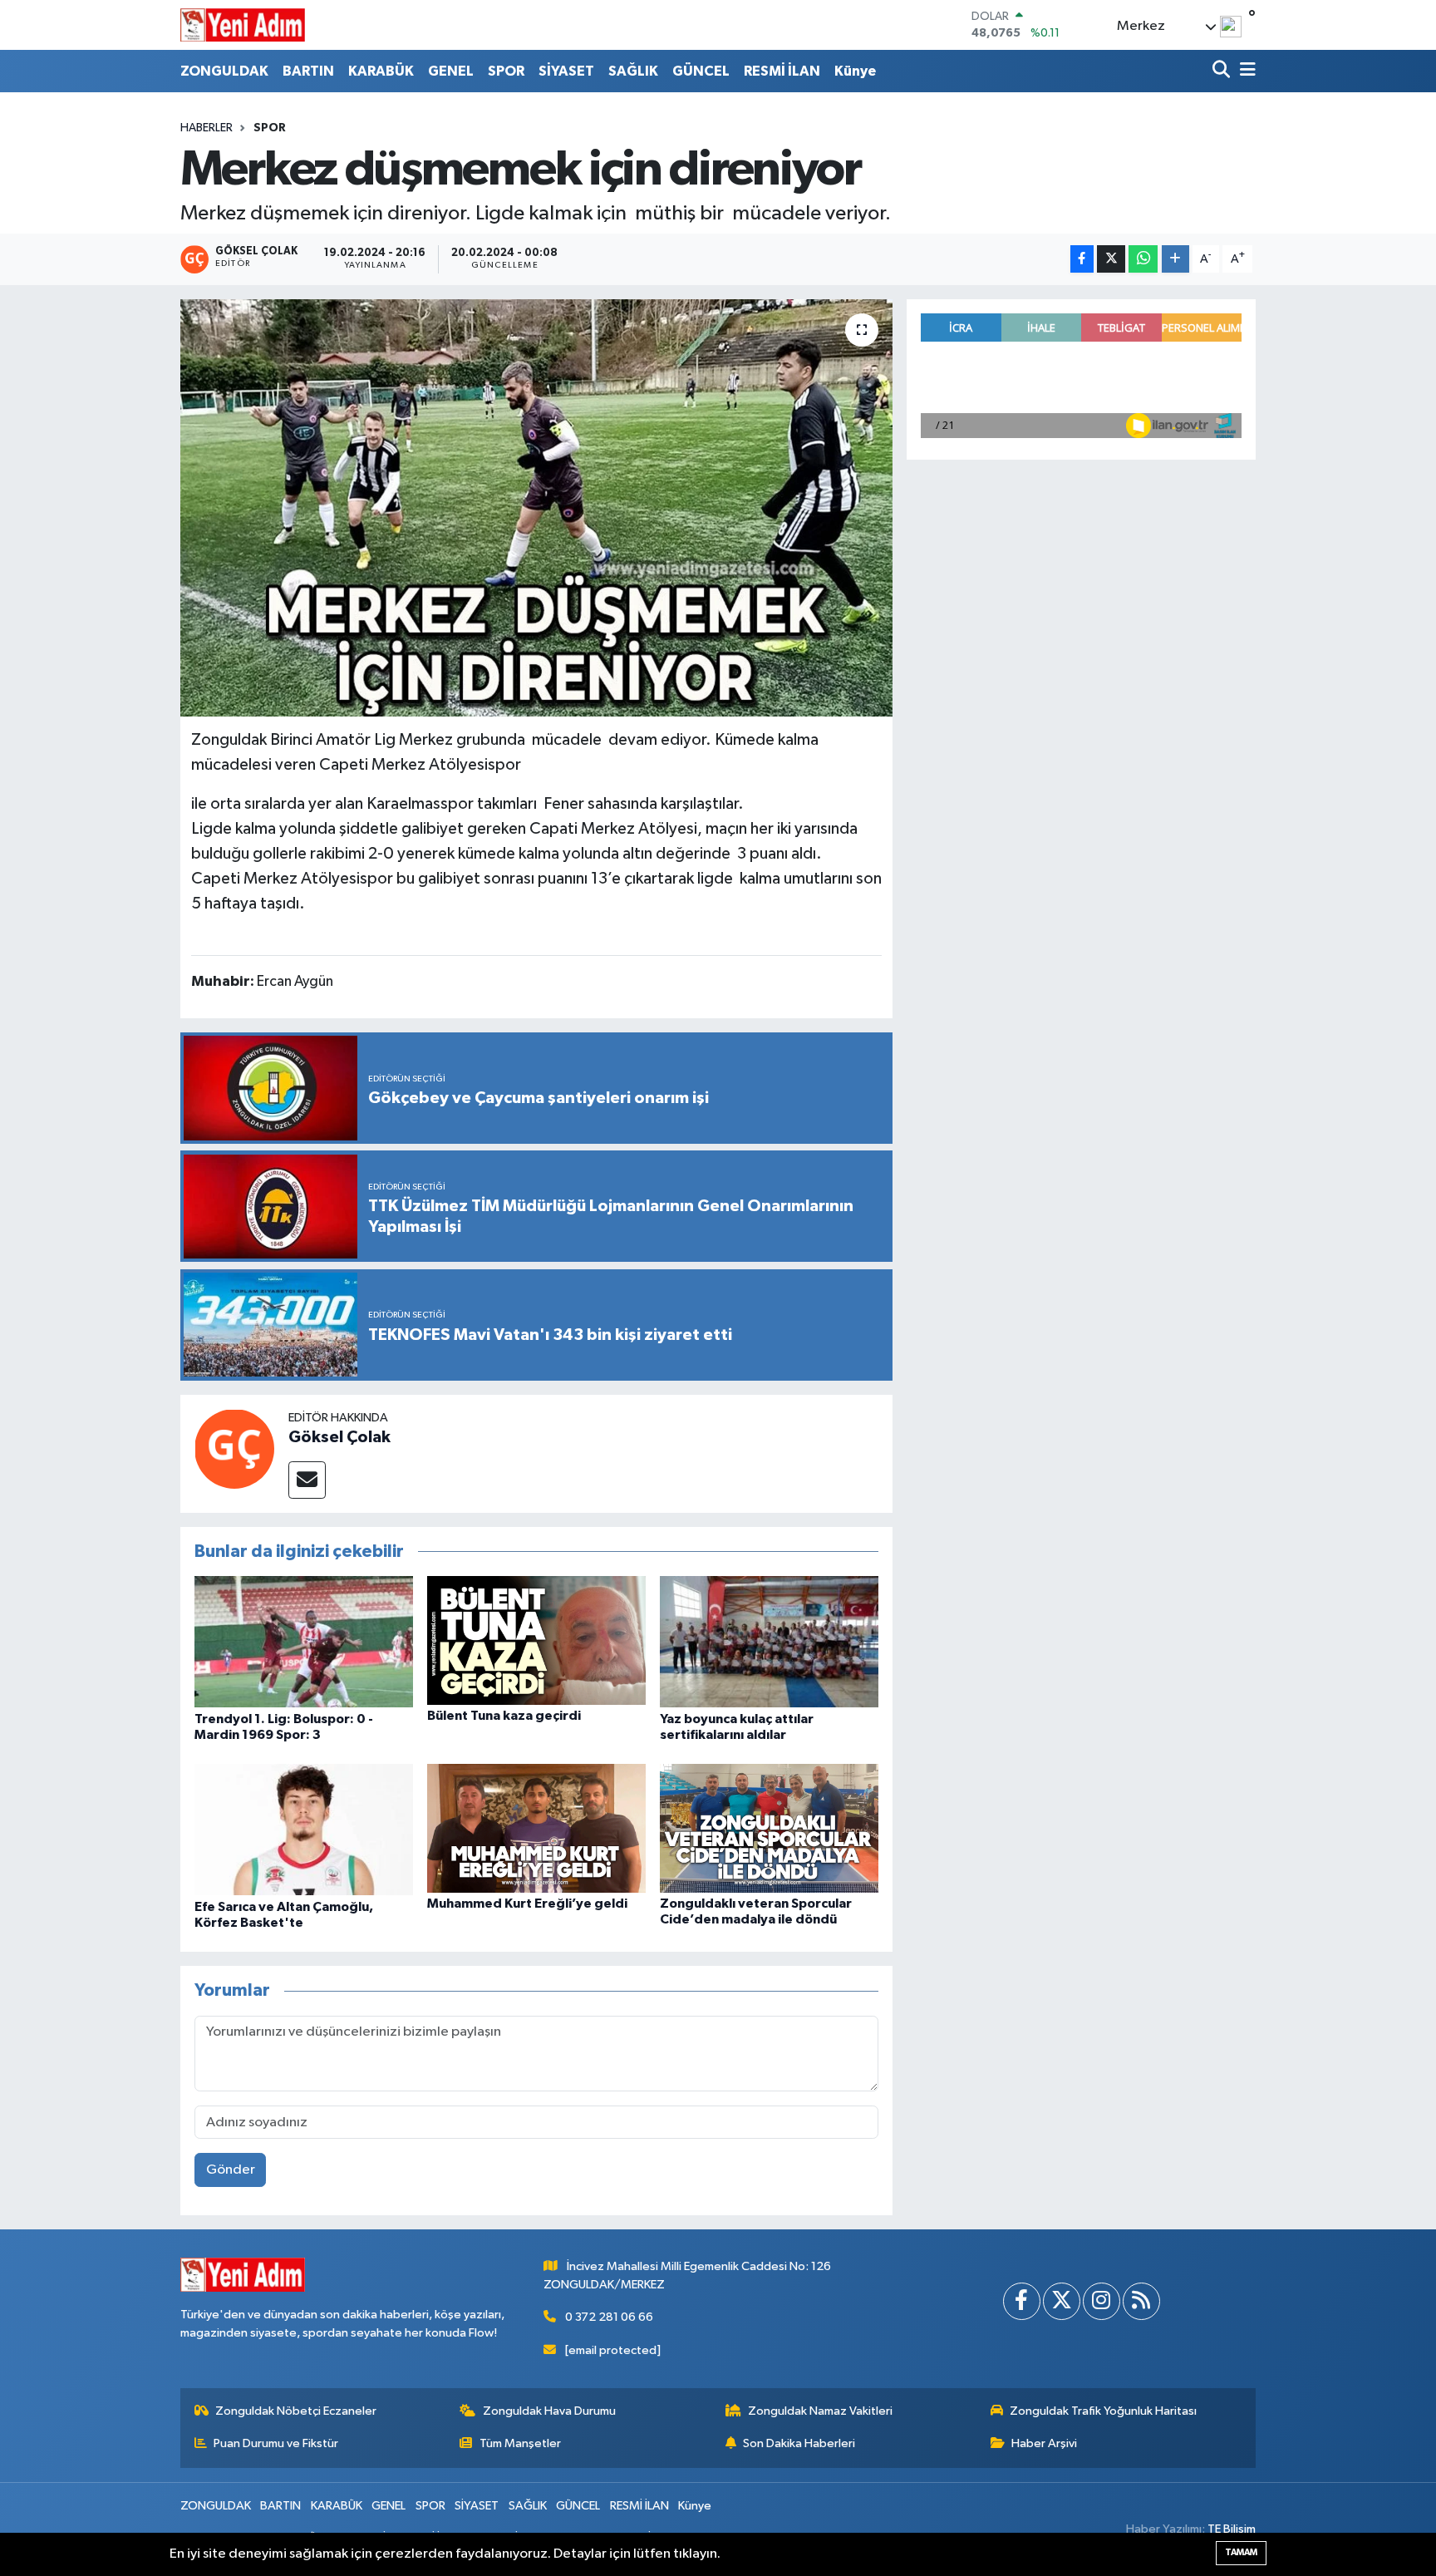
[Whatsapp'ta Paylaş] (1143, 259)
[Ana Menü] (1245, 71)
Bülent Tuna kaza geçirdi (504, 1716)
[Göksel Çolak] (234, 1448)
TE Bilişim (1232, 2529)
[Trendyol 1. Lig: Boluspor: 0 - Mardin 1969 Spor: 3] (304, 1641)
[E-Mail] (307, 1480)
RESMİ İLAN (782, 71)
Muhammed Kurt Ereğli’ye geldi (527, 1904)
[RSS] (1141, 2301)
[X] (1062, 2301)
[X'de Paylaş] (1111, 259)
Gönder (231, 2170)
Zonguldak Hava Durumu (549, 2411)
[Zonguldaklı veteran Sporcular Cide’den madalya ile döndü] (769, 1828)
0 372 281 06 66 (609, 2317)
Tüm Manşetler (520, 2443)
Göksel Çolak (339, 1437)
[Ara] (1223, 71)
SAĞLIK (633, 71)
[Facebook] (1022, 2301)
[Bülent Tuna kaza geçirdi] (536, 1640)
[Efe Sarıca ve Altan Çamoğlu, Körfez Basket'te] (304, 1829)
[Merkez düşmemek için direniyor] (536, 508)
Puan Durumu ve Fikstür (276, 2443)
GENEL (451, 71)
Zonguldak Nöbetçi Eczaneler (296, 2411)
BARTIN (308, 71)
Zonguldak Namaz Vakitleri (820, 2411)
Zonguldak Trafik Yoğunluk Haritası (1103, 2411)
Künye (855, 71)
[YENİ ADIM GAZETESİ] (243, 25)
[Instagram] (1102, 2301)
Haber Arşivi (1044, 2443)
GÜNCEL (701, 71)
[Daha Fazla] (1175, 259)
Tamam (1241, 2552)
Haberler (207, 128)
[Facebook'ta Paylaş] (1082, 259)
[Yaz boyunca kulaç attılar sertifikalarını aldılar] (769, 1641)
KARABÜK (381, 71)
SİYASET (566, 71)
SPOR (506, 71)
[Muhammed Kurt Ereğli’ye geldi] (536, 1828)
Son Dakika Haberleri (799, 2443)
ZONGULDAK (224, 71)
